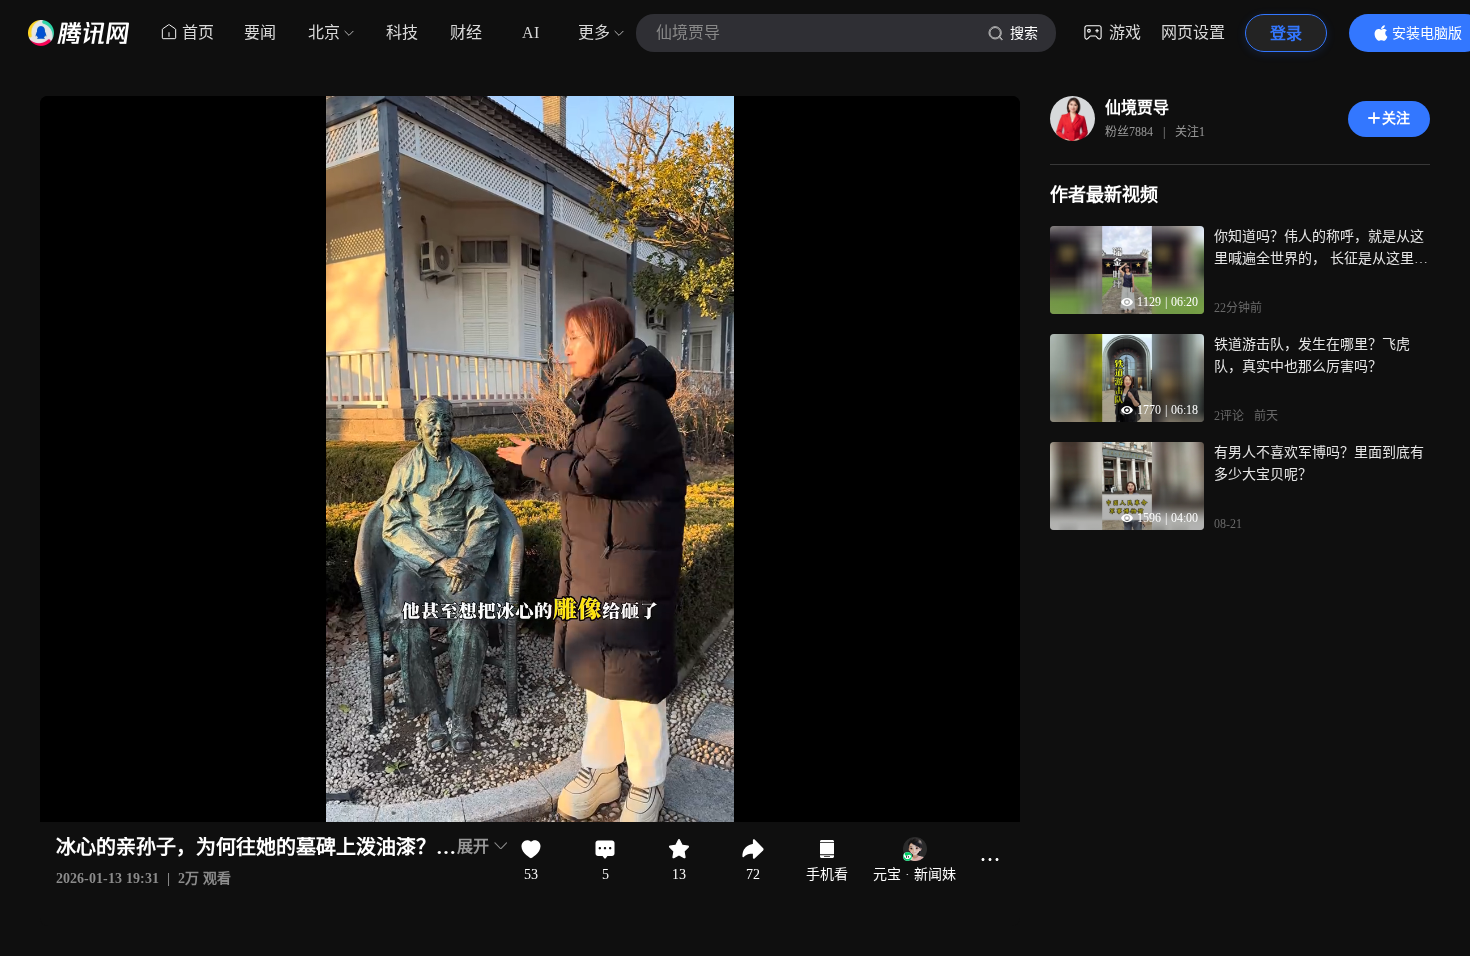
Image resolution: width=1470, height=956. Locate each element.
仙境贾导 (1137, 107)
